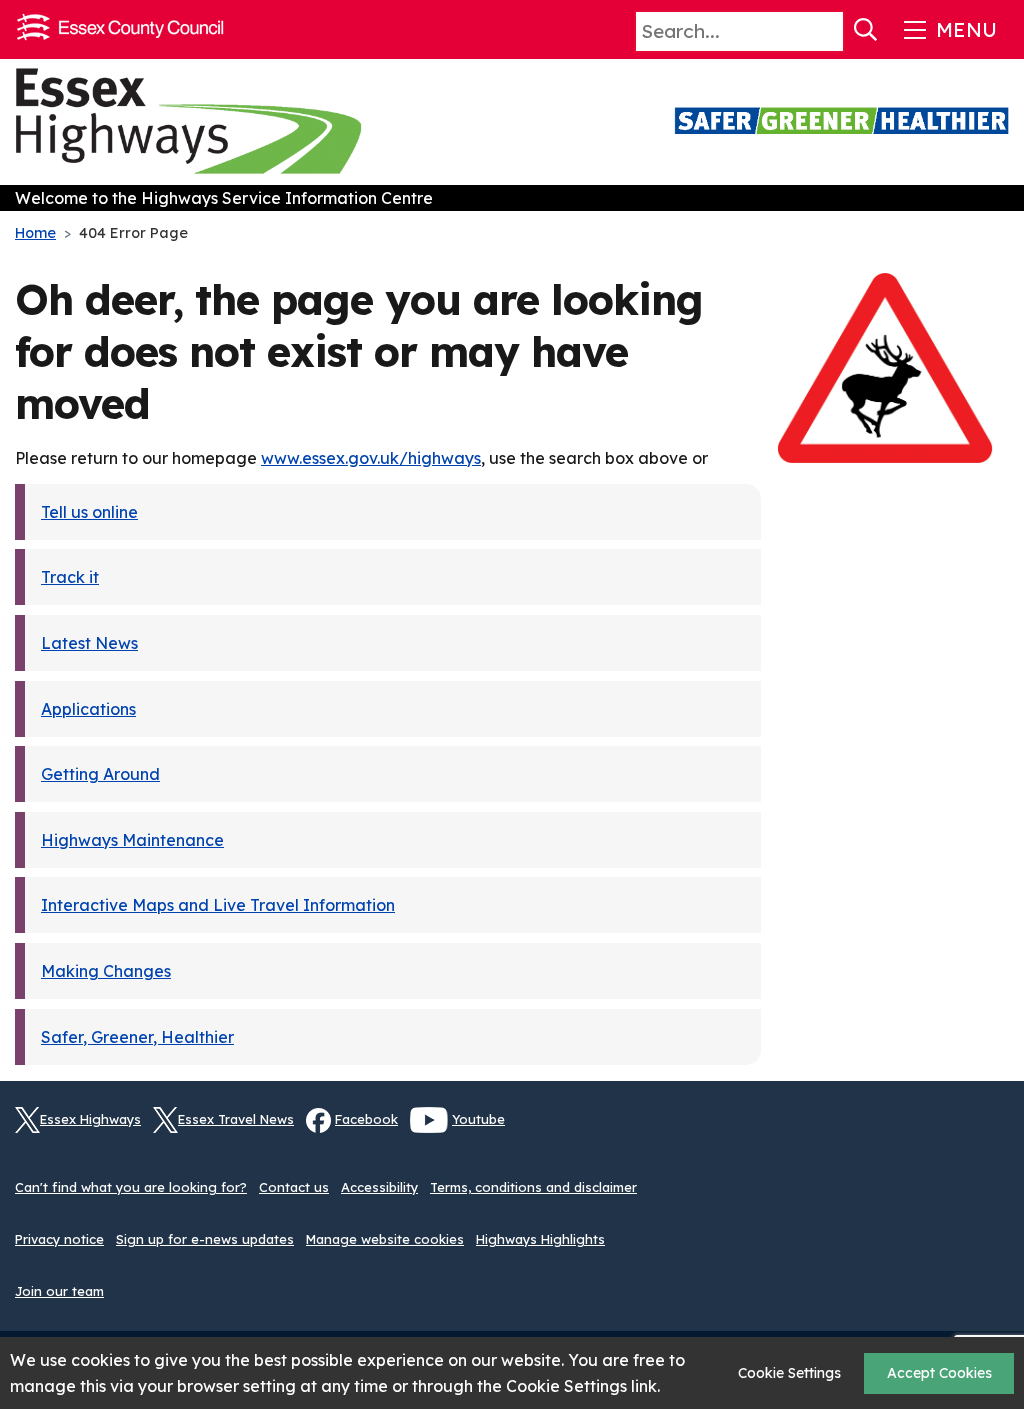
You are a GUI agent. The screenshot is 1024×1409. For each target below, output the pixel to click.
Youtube (478, 1119)
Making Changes (106, 971)
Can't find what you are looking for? (131, 1187)
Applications (88, 709)
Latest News (89, 643)
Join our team (59, 1291)
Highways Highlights (540, 1239)
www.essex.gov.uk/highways (371, 458)
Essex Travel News (236, 1119)
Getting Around (100, 774)
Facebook (366, 1119)
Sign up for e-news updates (205, 1239)
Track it (70, 577)
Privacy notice (59, 1239)
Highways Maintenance (132, 840)
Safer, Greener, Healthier (137, 1037)
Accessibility (379, 1187)
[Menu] (948, 30)
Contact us (294, 1187)
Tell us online (89, 512)
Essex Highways (90, 1119)
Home (35, 233)
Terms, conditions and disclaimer (533, 1187)
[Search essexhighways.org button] (866, 30)
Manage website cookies (385, 1239)
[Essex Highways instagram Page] (994, 1132)
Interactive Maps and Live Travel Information (218, 905)
